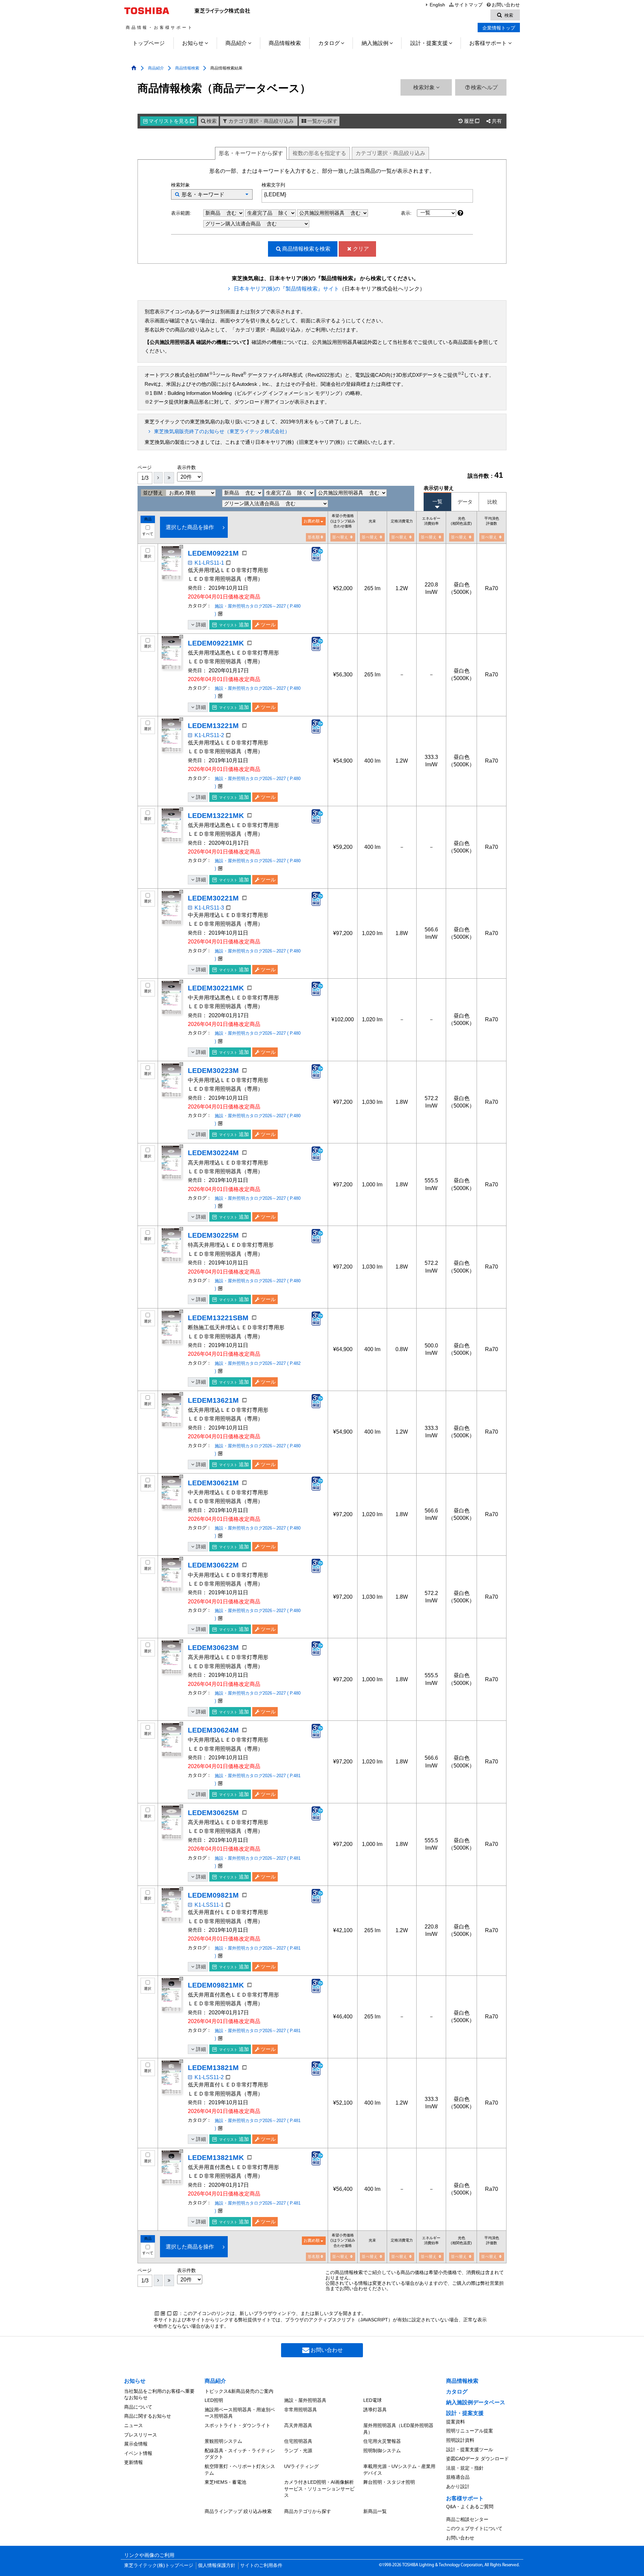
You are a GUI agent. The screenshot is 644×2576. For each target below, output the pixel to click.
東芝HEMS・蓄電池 (225, 2482)
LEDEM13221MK (216, 815)
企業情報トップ (499, 28)
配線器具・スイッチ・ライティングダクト (240, 2454)
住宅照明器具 (298, 2441)
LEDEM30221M (213, 898)
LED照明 (214, 2400)
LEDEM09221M (213, 553)
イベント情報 (138, 2453)
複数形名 (319, 153)
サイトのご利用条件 (261, 2565)
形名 (251, 153)
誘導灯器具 (375, 2410)
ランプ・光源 (298, 2451)
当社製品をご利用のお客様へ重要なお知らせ (159, 2394)
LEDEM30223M (213, 1070)
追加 (234, 625)
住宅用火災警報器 (382, 2441)
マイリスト (171, 121)
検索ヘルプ (484, 87)
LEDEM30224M (213, 1153)
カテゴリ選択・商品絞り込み (261, 121)
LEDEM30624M (213, 1730)
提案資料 (455, 2422)
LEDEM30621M (213, 1483)
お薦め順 (312, 521)
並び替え (154, 493)
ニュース (133, 2425)
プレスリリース (141, 2435)
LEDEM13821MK (216, 2157)
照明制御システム (382, 2451)
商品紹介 (236, 43)
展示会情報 (136, 2444)
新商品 (213, 213)
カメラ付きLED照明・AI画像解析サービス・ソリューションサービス (319, 2489)
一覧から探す (322, 121)
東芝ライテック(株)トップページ (159, 2565)
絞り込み (390, 153)
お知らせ (193, 43)
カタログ (329, 43)
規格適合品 (458, 2477)
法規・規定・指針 (465, 2468)
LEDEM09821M (213, 1895)
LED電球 (372, 2400)
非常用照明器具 (301, 2410)
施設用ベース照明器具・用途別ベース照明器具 (240, 2413)
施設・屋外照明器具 (305, 2400)
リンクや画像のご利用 (149, 2555)
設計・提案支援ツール (470, 2450)
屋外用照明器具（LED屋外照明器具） (398, 2429)
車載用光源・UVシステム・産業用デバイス (399, 2470)
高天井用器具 (298, 2425)
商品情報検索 (285, 43)
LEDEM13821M (213, 2068)
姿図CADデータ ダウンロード (477, 2459)
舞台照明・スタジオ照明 (389, 2482)
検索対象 (425, 87)
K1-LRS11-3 (209, 908)
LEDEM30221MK (216, 988)
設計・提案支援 (429, 43)
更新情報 (133, 2462)
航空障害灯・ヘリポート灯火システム (240, 2470)
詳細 (201, 625)
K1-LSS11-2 (209, 2077)
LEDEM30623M (213, 1647)
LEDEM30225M (213, 1235)
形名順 (314, 537)
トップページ (149, 43)
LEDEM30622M (213, 1565)
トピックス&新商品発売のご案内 (239, 2391)
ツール (268, 625)
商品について (138, 2407)
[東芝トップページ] (148, 11)
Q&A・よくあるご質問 (470, 2507)
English (437, 5)
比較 (492, 502)
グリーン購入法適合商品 (234, 224)
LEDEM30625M (213, 1813)
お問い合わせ (506, 5)
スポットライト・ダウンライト (237, 2425)
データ (465, 502)
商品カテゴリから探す (308, 2511)
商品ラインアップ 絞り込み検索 (238, 2511)
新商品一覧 (375, 2511)
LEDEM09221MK (216, 643)
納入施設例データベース (476, 2402)
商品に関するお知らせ (148, 2416)
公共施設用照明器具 (323, 213)
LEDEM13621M (213, 1400)
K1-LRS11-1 (209, 563)
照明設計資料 (460, 2440)
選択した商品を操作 (190, 527)
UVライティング (301, 2466)
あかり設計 (458, 2486)
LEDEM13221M (213, 726)
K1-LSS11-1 (209, 1905)
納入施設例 (375, 43)
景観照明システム (223, 2441)
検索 (212, 121)
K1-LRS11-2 (209, 735)
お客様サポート (488, 43)
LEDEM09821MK (216, 1985)
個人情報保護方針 (217, 2565)
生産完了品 (260, 213)
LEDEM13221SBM (218, 1318)
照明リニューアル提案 (470, 2431)
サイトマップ (468, 5)
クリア (361, 249)
